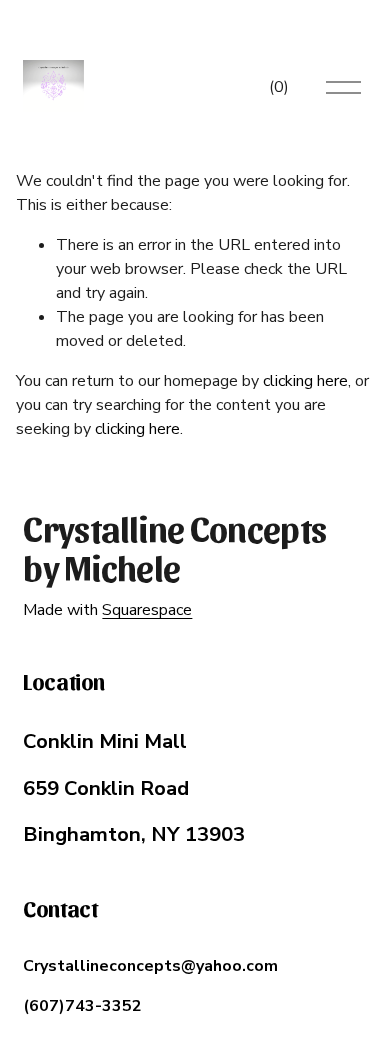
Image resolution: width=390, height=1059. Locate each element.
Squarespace (147, 610)
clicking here (305, 381)
